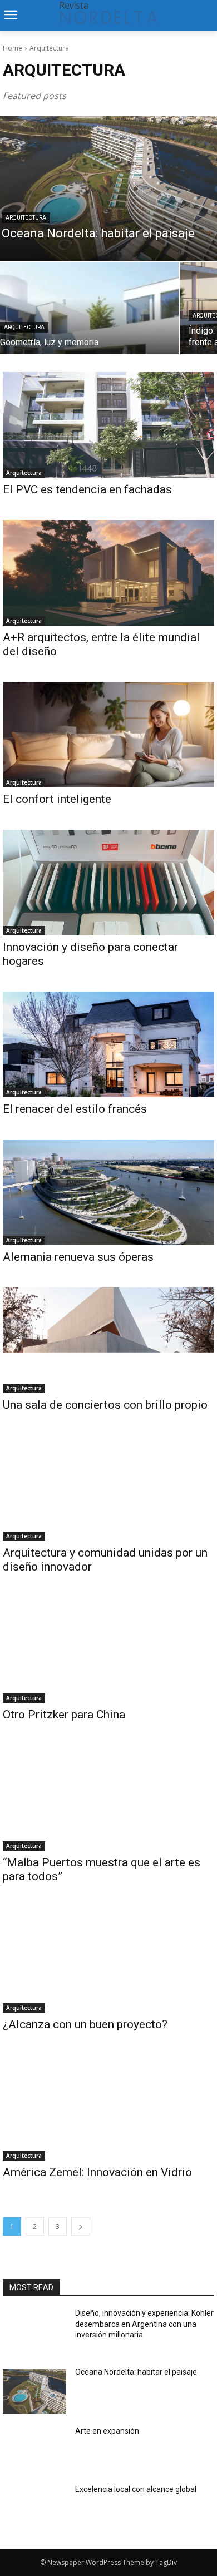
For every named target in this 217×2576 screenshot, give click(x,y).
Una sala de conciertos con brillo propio (107, 1405)
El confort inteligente (57, 799)
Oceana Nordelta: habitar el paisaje (136, 2372)
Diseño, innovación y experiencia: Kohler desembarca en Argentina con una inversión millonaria (144, 2324)
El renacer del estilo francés (75, 1109)
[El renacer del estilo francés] (108, 1044)
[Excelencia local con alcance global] (34, 2509)
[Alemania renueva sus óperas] (108, 1192)
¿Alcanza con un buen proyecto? (85, 2024)
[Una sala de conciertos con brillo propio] (108, 1340)
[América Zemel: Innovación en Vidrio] (108, 2108)
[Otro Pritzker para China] (108, 1650)
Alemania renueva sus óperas (78, 1257)
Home (13, 48)
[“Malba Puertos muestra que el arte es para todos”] (108, 1798)
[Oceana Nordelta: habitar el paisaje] (34, 2391)
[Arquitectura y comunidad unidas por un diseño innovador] (108, 1488)
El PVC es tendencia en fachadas (87, 489)
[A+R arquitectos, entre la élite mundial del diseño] (108, 573)
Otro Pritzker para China (64, 1715)
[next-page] (81, 2226)
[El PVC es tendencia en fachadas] (108, 425)
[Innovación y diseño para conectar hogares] (108, 883)
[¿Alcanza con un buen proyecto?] (108, 1960)
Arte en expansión (107, 2431)
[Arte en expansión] (34, 2450)
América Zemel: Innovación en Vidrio (97, 2172)
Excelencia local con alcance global (136, 2489)
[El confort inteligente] (108, 735)
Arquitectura (26, 218)
